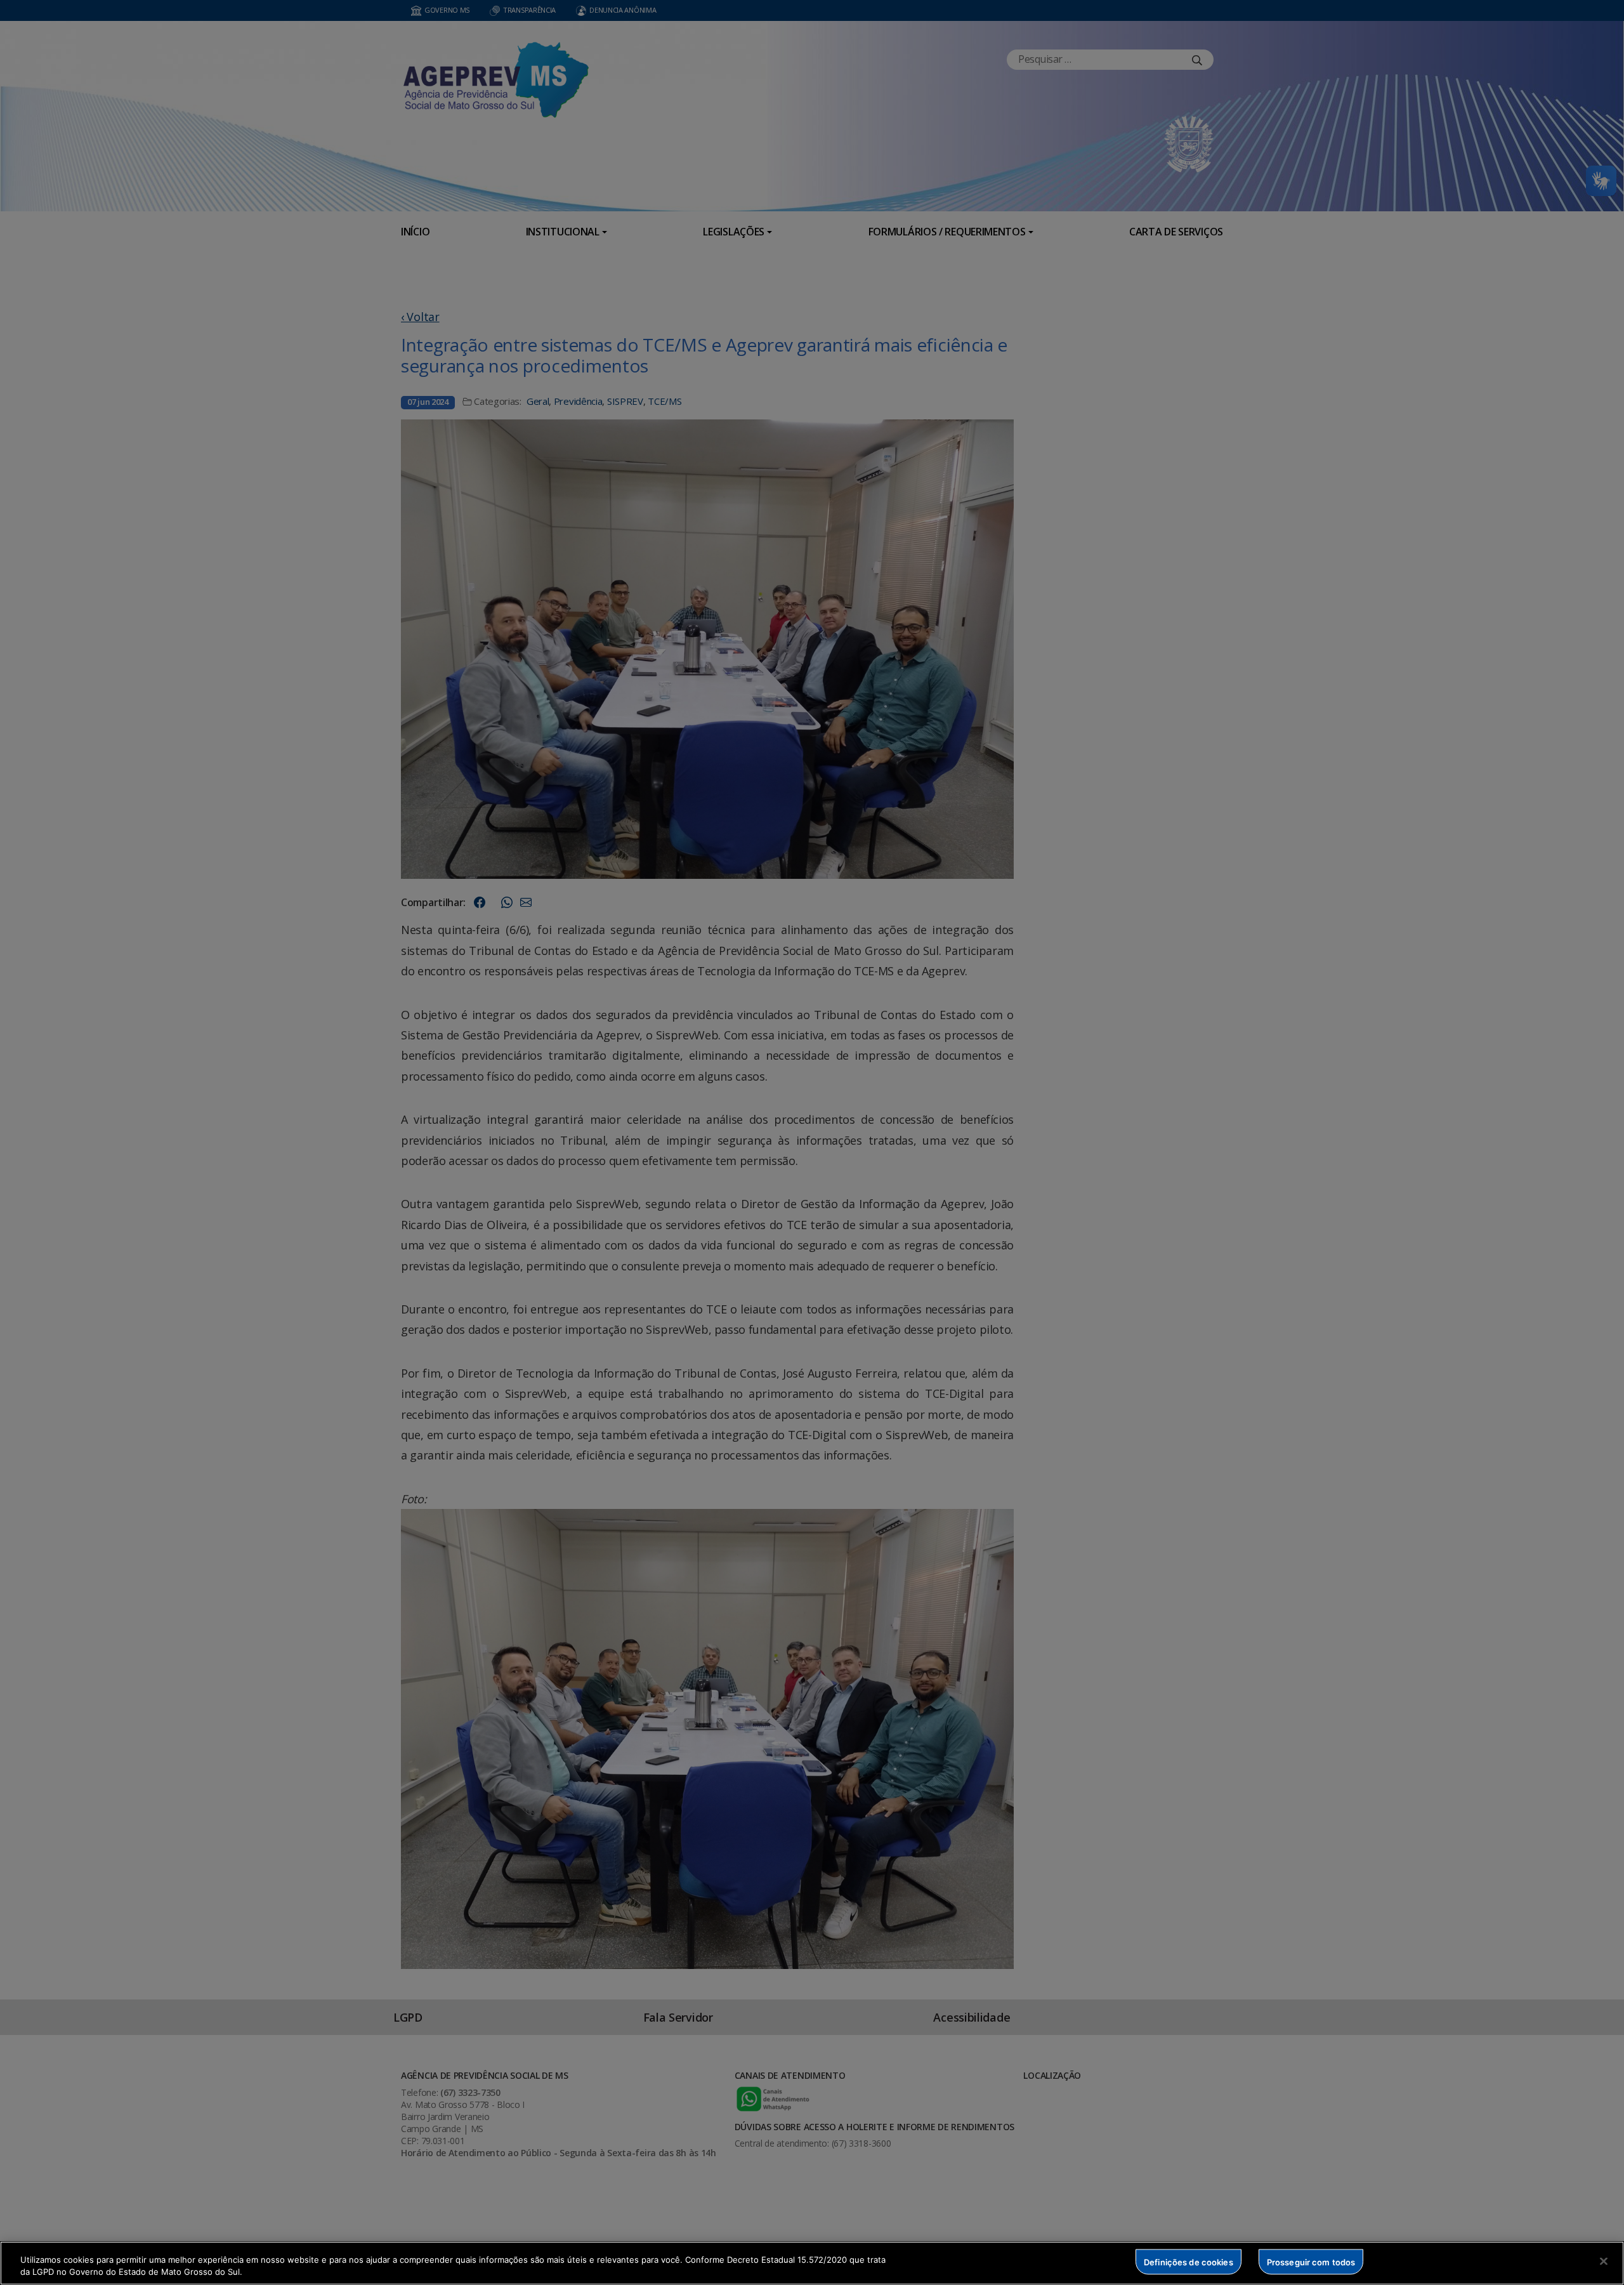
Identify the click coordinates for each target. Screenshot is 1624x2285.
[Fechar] (1604, 2262)
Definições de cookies (1189, 2262)
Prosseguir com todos (1311, 2262)
